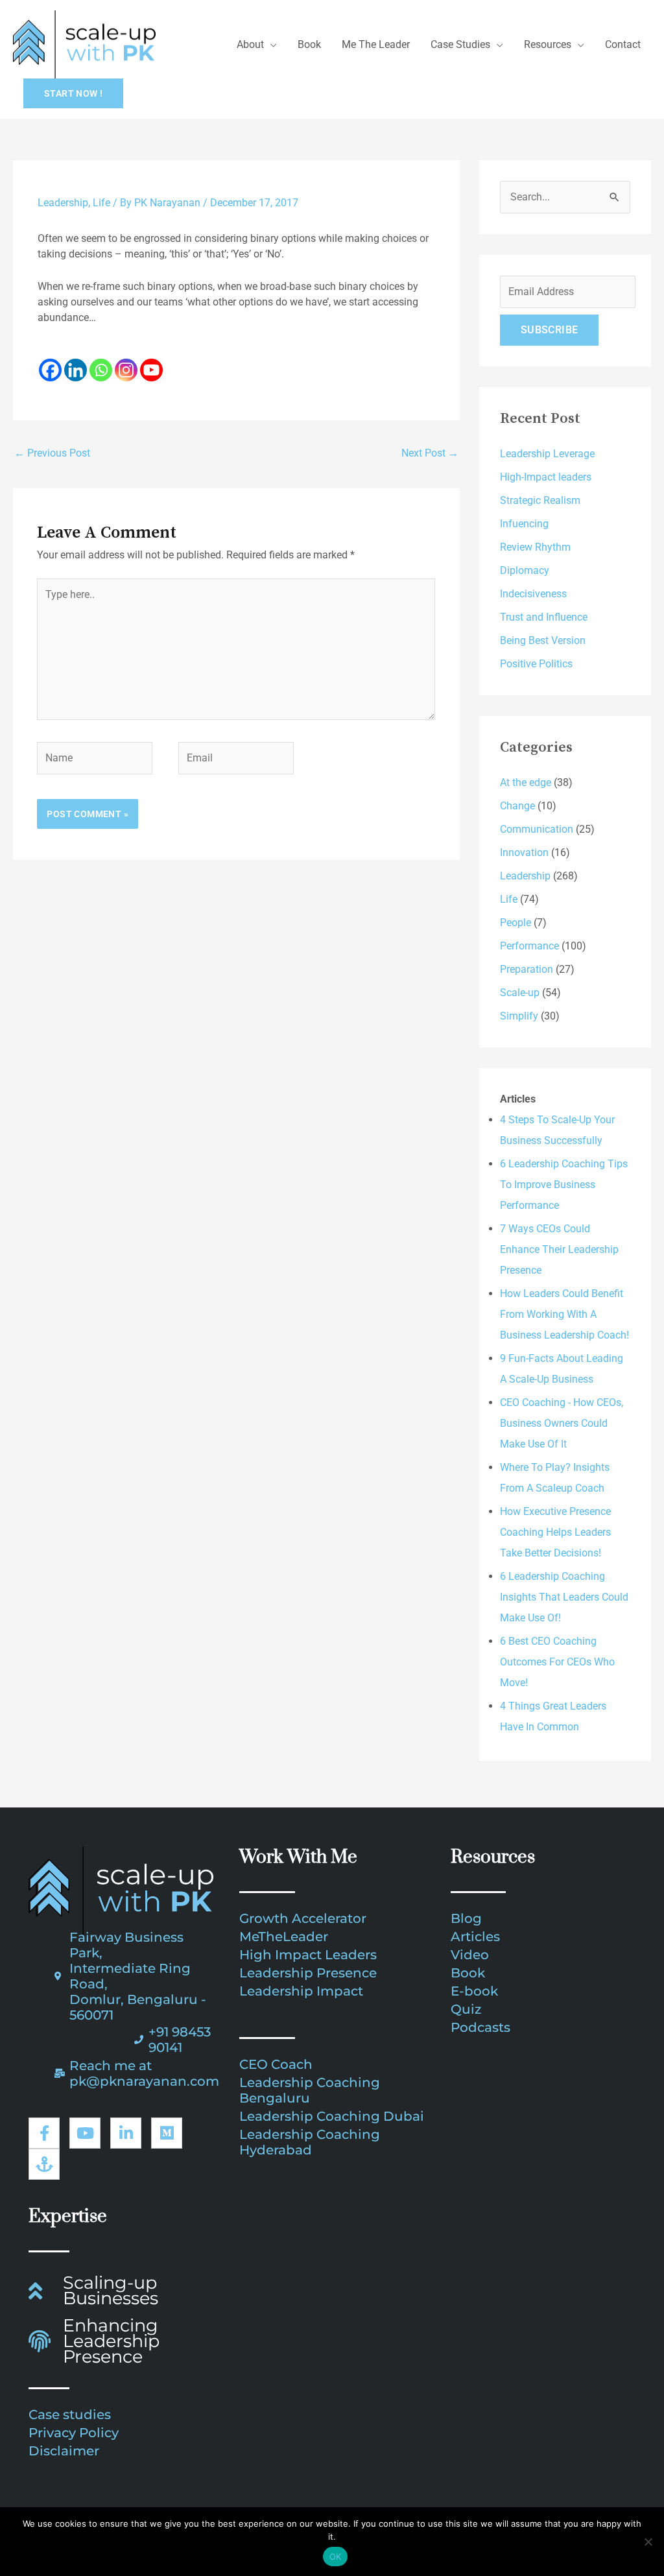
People (516, 923)
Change (517, 806)
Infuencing (524, 524)
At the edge (526, 782)
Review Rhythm (535, 547)
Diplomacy (525, 570)
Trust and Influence (544, 617)
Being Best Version (543, 640)
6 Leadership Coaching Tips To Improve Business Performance (564, 1185)
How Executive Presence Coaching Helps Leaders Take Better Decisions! (555, 1532)
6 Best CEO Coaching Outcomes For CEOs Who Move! (557, 1662)
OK (336, 2557)
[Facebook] (50, 362)
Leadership (63, 203)
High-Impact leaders (546, 477)
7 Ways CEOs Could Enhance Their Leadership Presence (559, 1249)
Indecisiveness (533, 594)
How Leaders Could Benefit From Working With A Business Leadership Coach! (564, 1314)
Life (101, 203)
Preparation (527, 969)
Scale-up (520, 993)
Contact (623, 44)
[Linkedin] (76, 362)
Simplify (519, 1016)
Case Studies (460, 44)
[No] (648, 2542)
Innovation (524, 853)
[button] (73, 93)
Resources (548, 44)
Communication (537, 829)
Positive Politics (536, 664)
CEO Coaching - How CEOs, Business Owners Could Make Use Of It (562, 1423)
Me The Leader (376, 44)
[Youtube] (151, 362)
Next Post (430, 453)
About (250, 44)
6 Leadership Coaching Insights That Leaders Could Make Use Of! (564, 1597)
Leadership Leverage (547, 454)
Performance (529, 946)
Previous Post (52, 453)
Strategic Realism (540, 500)
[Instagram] (126, 362)
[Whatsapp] (101, 362)
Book (309, 44)
